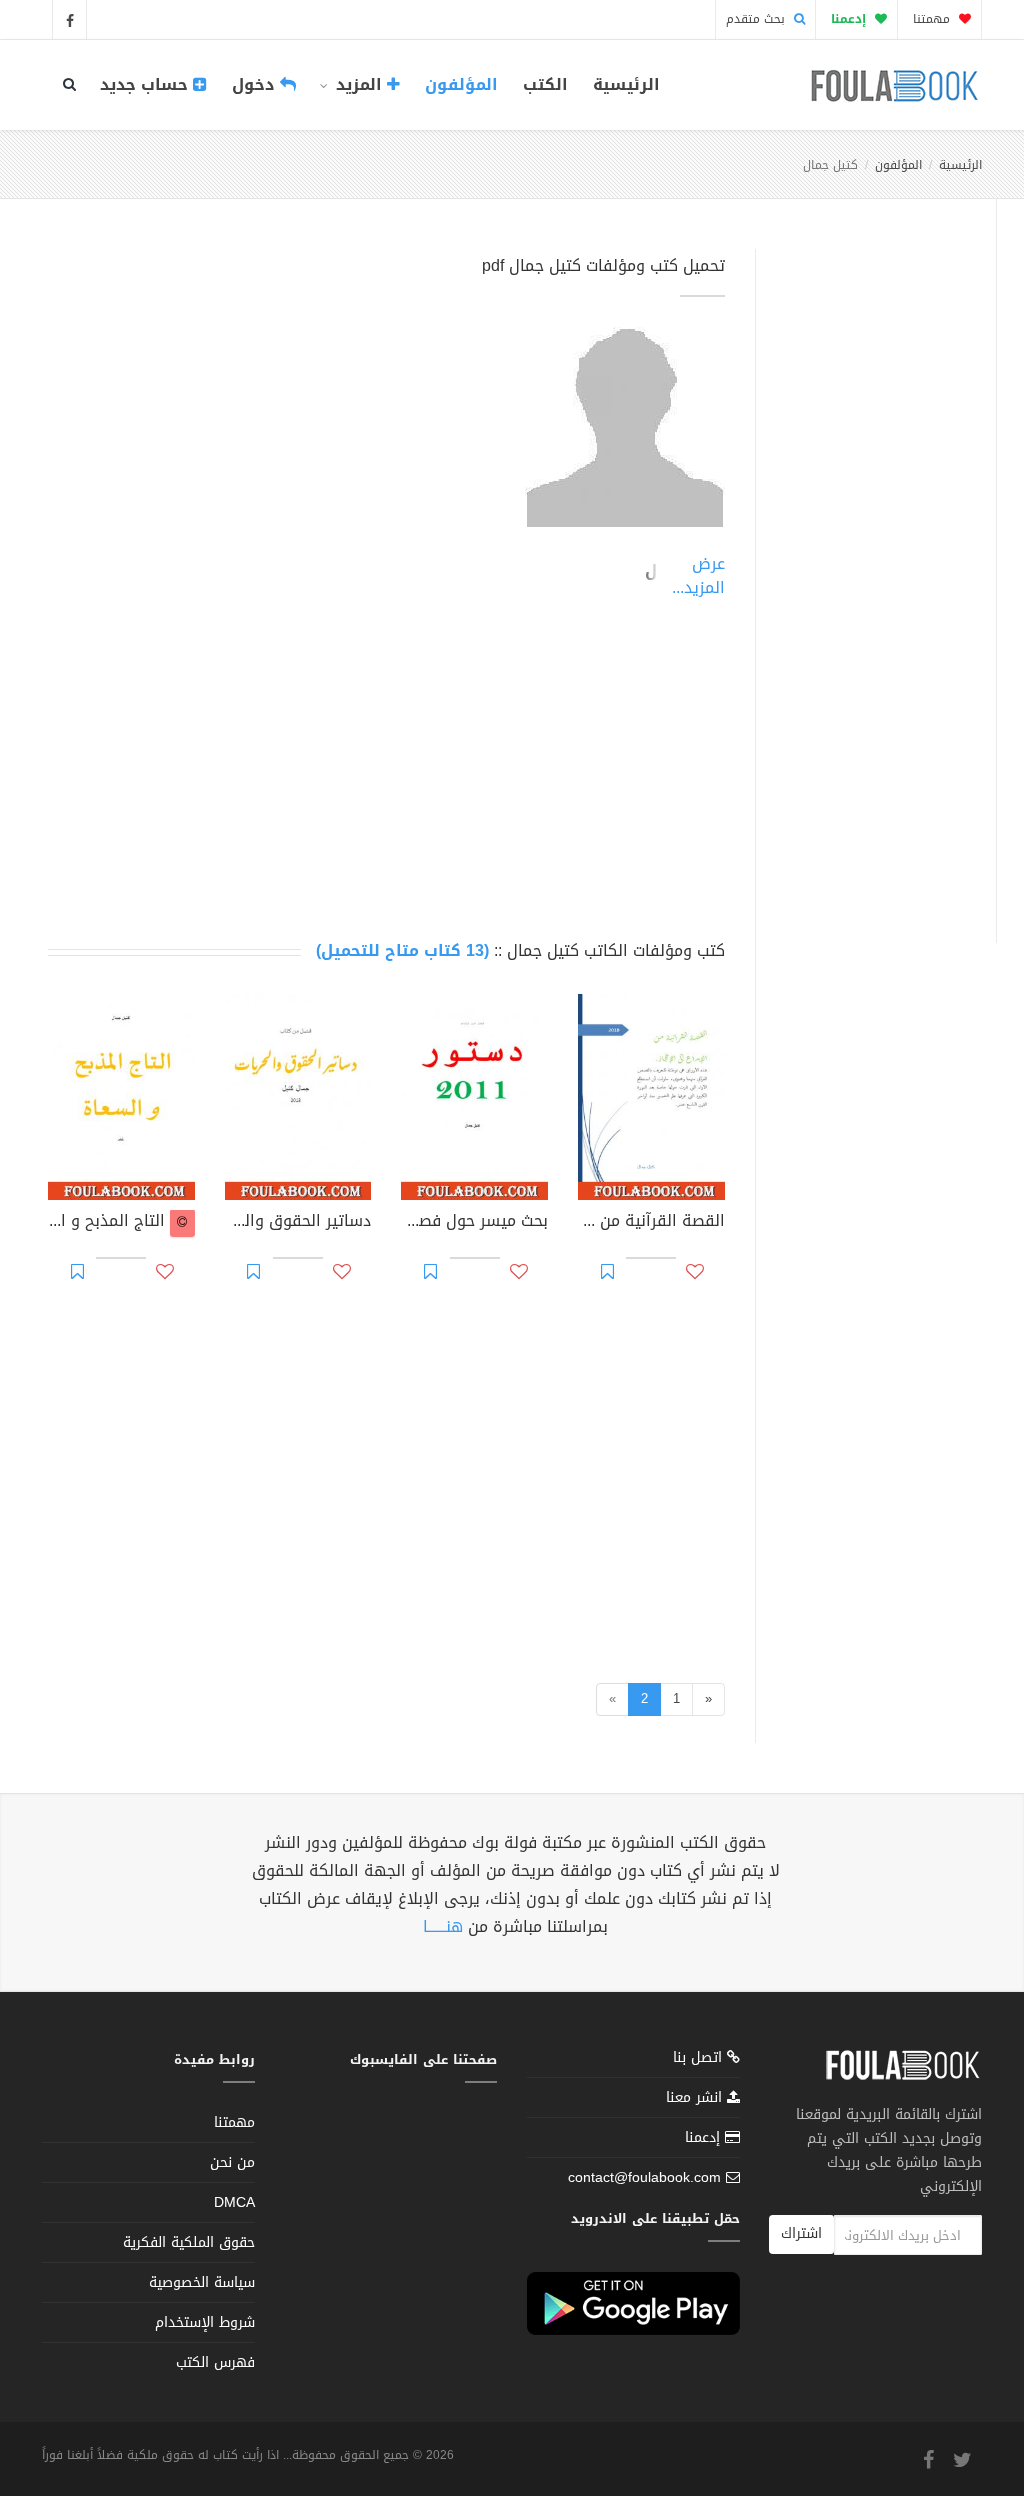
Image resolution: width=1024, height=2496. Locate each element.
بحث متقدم (757, 19)
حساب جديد (146, 84)
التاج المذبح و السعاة (109, 1223)
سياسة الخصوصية (202, 2282)
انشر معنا (696, 2097)
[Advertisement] (870, 573)
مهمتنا (933, 19)
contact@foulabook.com (644, 2177)
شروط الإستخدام (205, 2322)
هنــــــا (443, 1926)
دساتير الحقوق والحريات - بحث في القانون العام (298, 1223)
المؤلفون (461, 84)
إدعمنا (705, 2137)
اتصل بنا (700, 2059)
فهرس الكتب (215, 2362)
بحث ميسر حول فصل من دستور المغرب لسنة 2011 (474, 1223)
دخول (256, 84)
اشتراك (801, 2233)
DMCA (234, 2202)
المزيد (359, 84)
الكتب (545, 84)
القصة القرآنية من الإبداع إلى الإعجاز (651, 1223)
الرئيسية (626, 84)
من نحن (232, 2162)
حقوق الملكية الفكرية (189, 2242)
